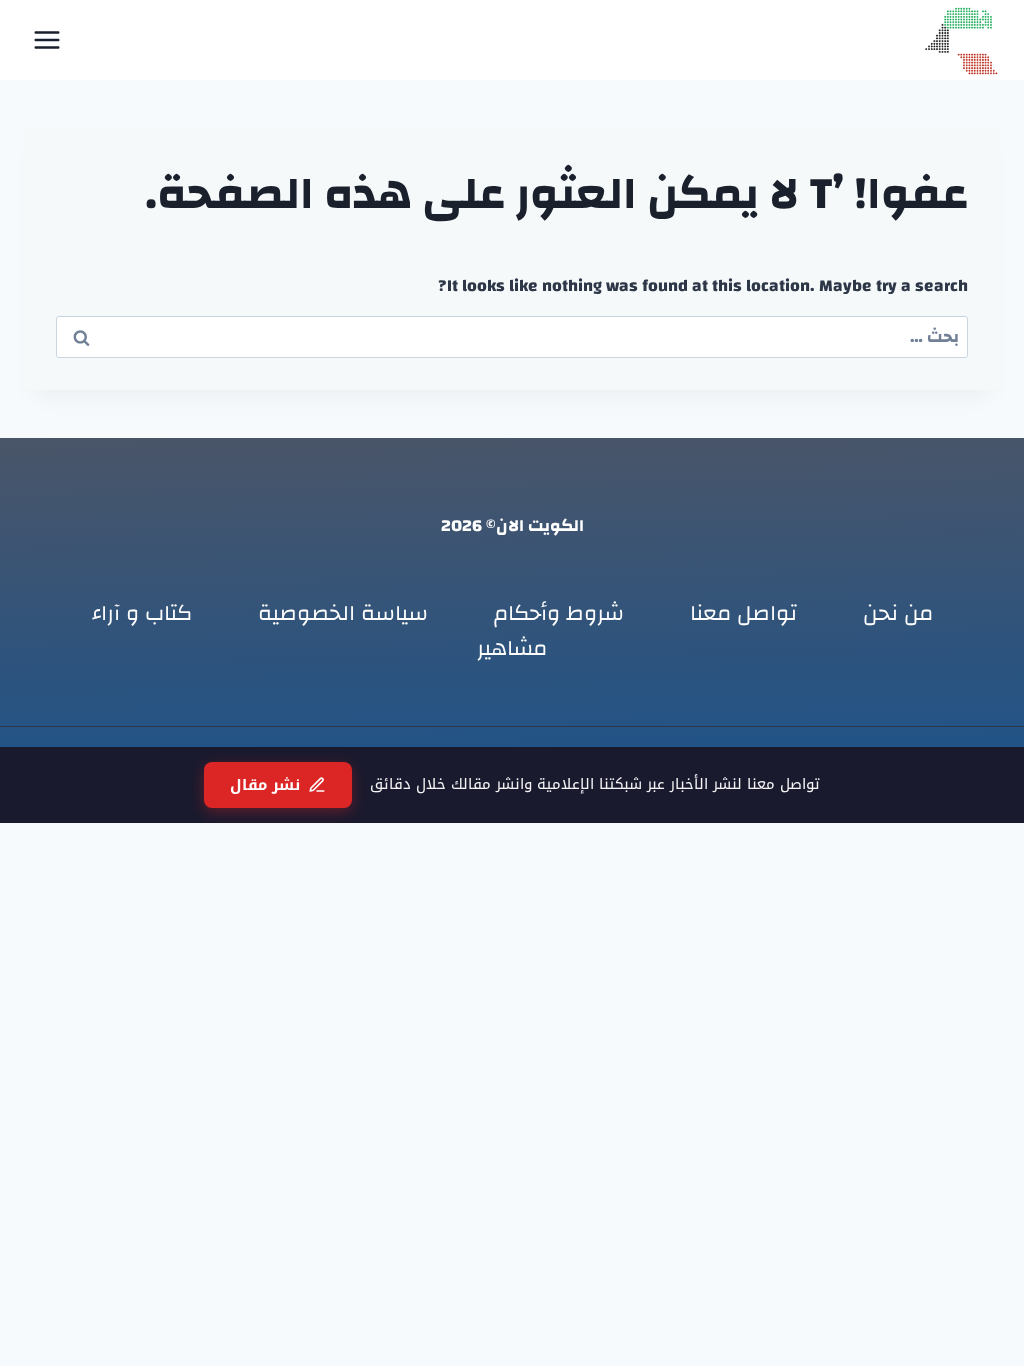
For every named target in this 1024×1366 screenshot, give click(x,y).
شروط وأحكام (559, 613)
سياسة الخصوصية (343, 613)
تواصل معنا (743, 613)
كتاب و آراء (142, 613)
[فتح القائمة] (47, 39)
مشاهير (512, 648)
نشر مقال (265, 785)
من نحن (898, 613)
